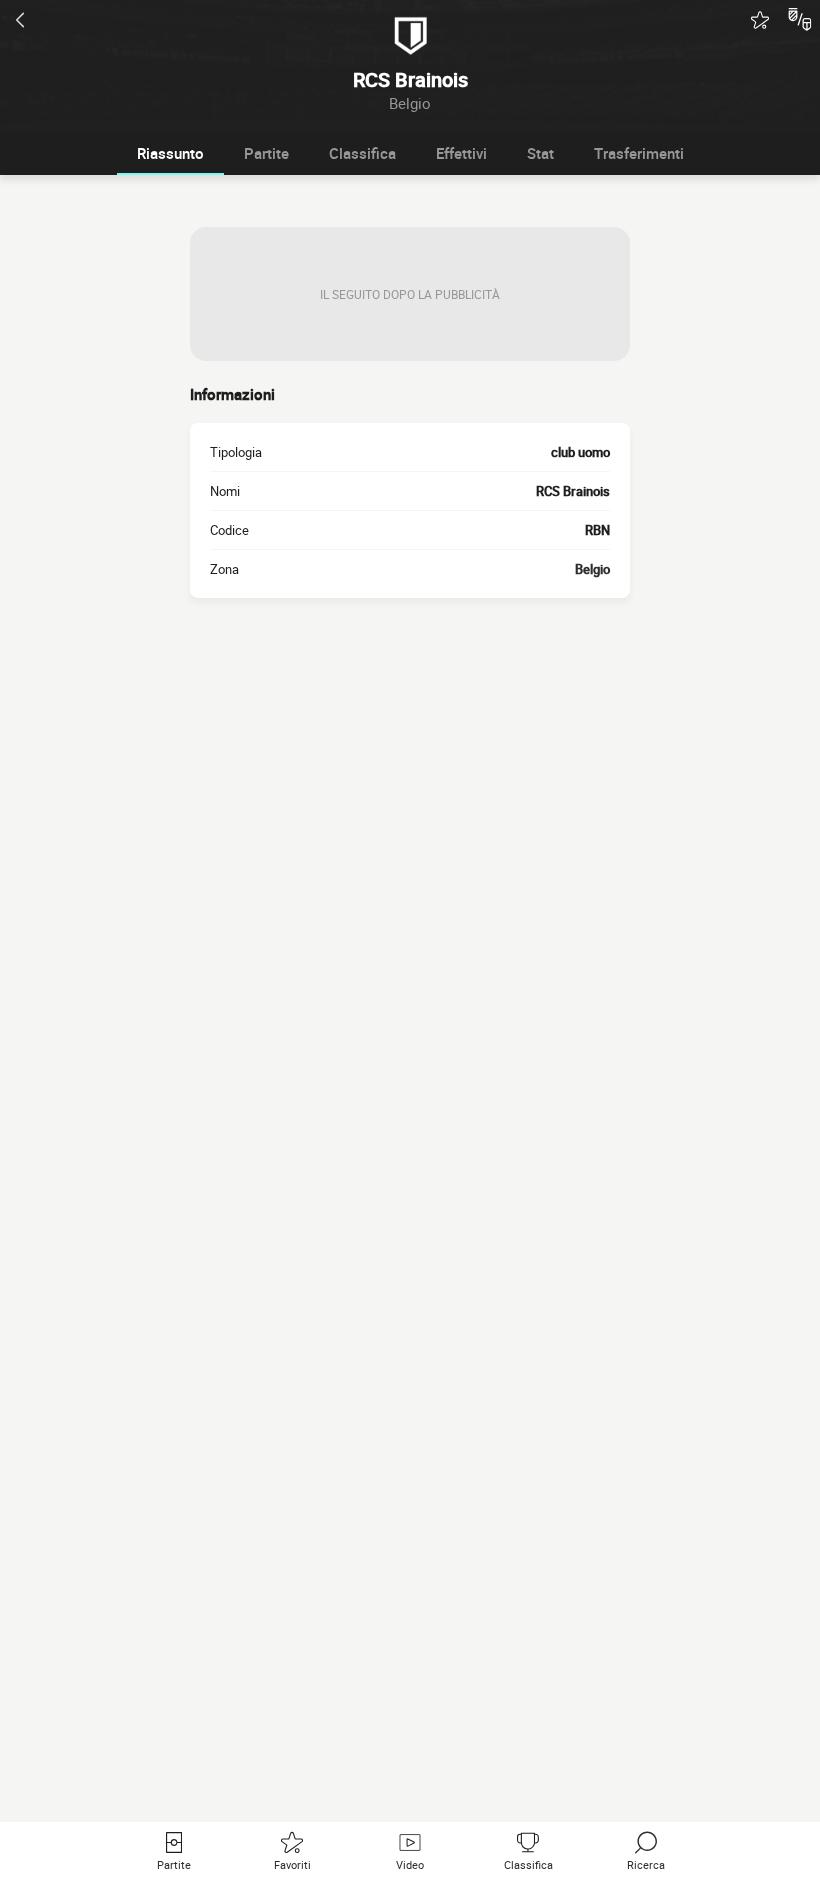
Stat (540, 153)
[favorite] (760, 20)
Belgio (592, 569)
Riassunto (170, 153)
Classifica (362, 153)
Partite (266, 153)
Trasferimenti (639, 153)
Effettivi (461, 153)
